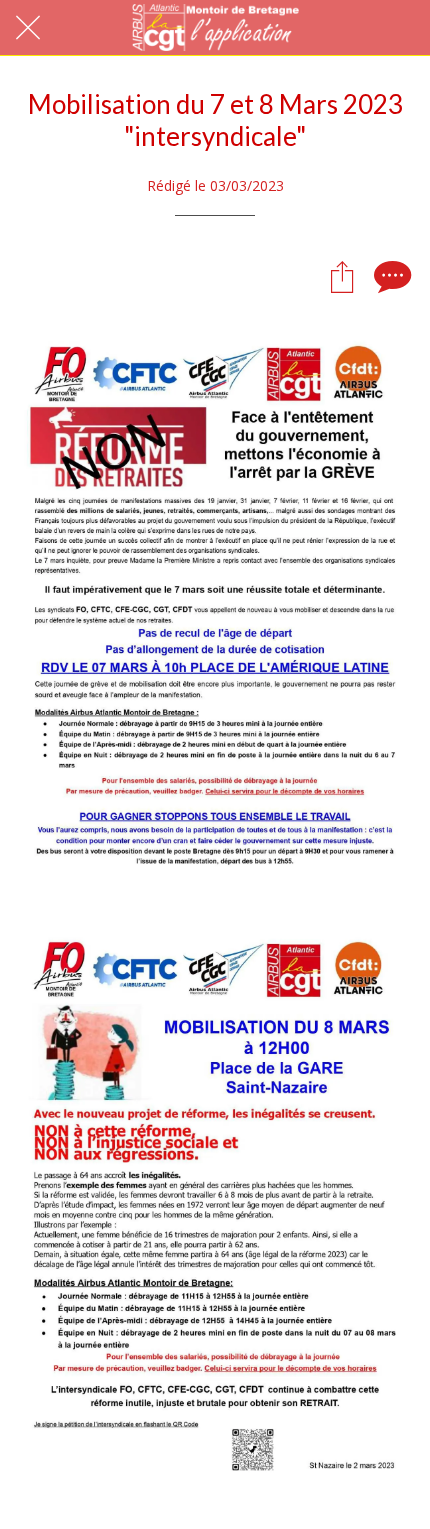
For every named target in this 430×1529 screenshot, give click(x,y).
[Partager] (342, 276)
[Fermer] (28, 28)
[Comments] (390, 276)
